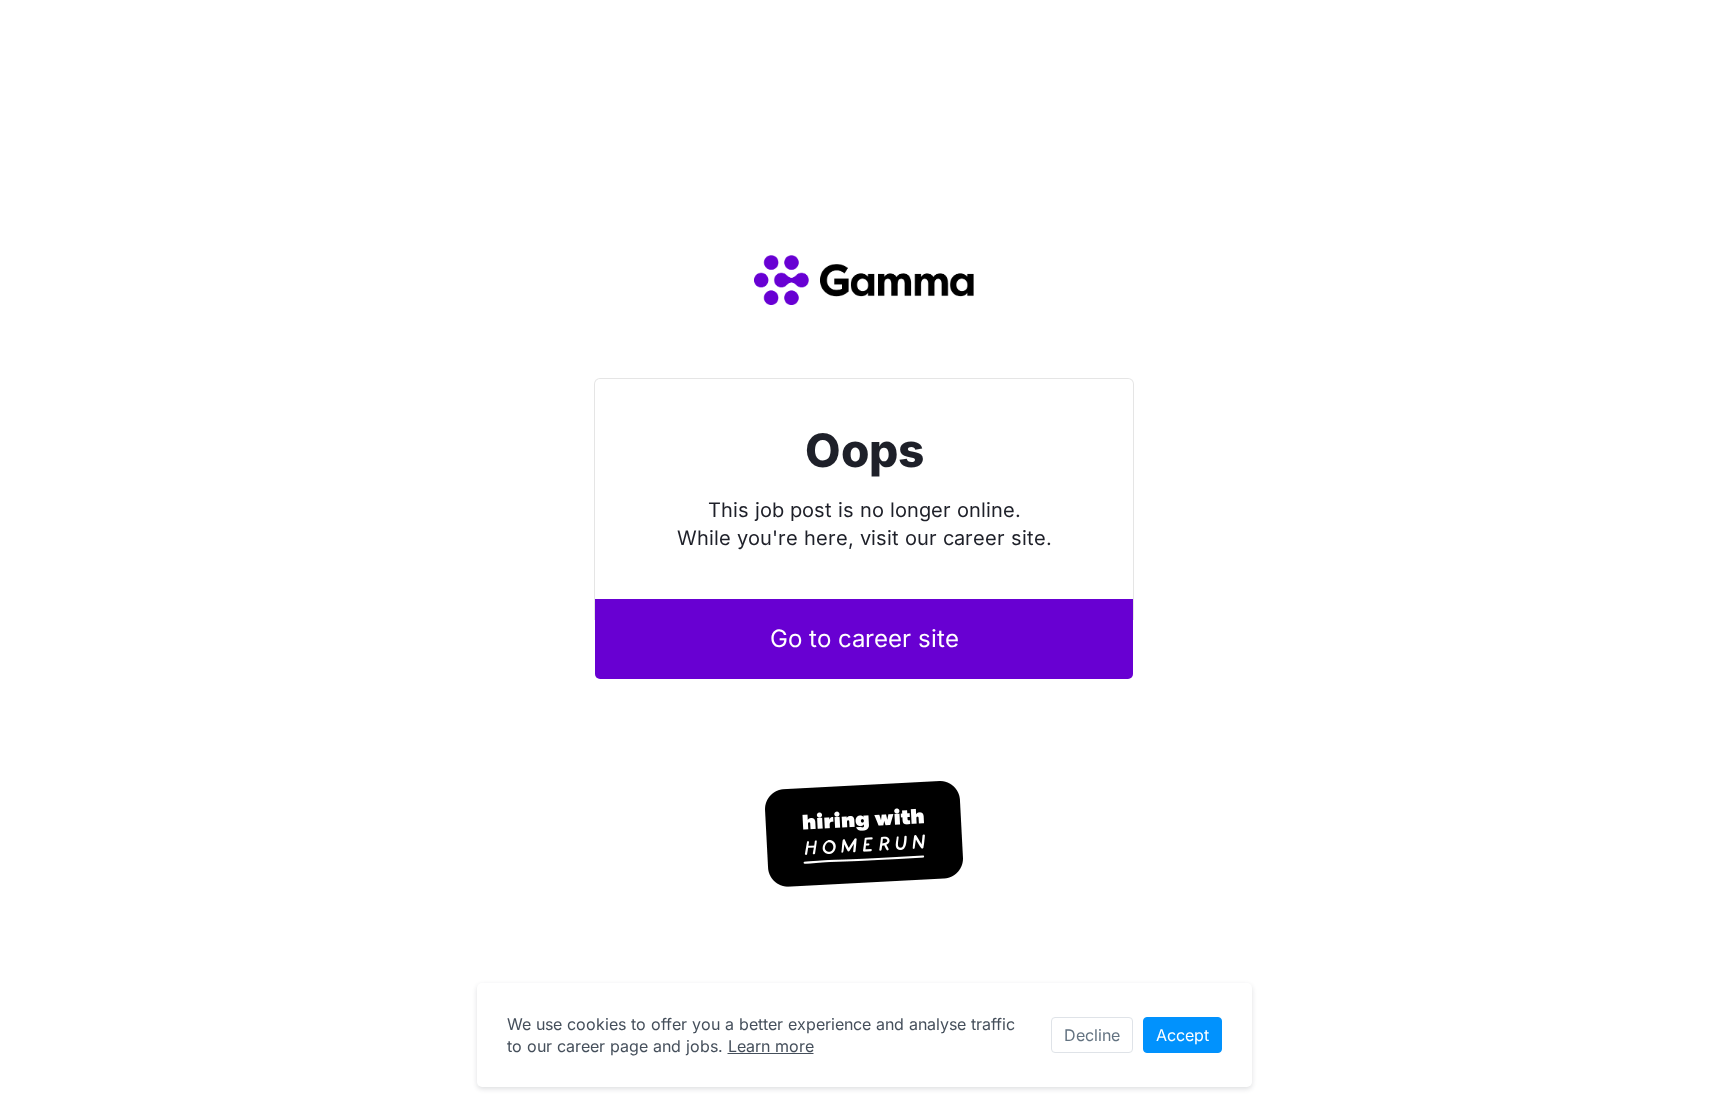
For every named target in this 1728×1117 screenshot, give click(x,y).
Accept (1182, 1035)
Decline (1092, 1035)
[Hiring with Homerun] (864, 834)
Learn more (771, 1046)
